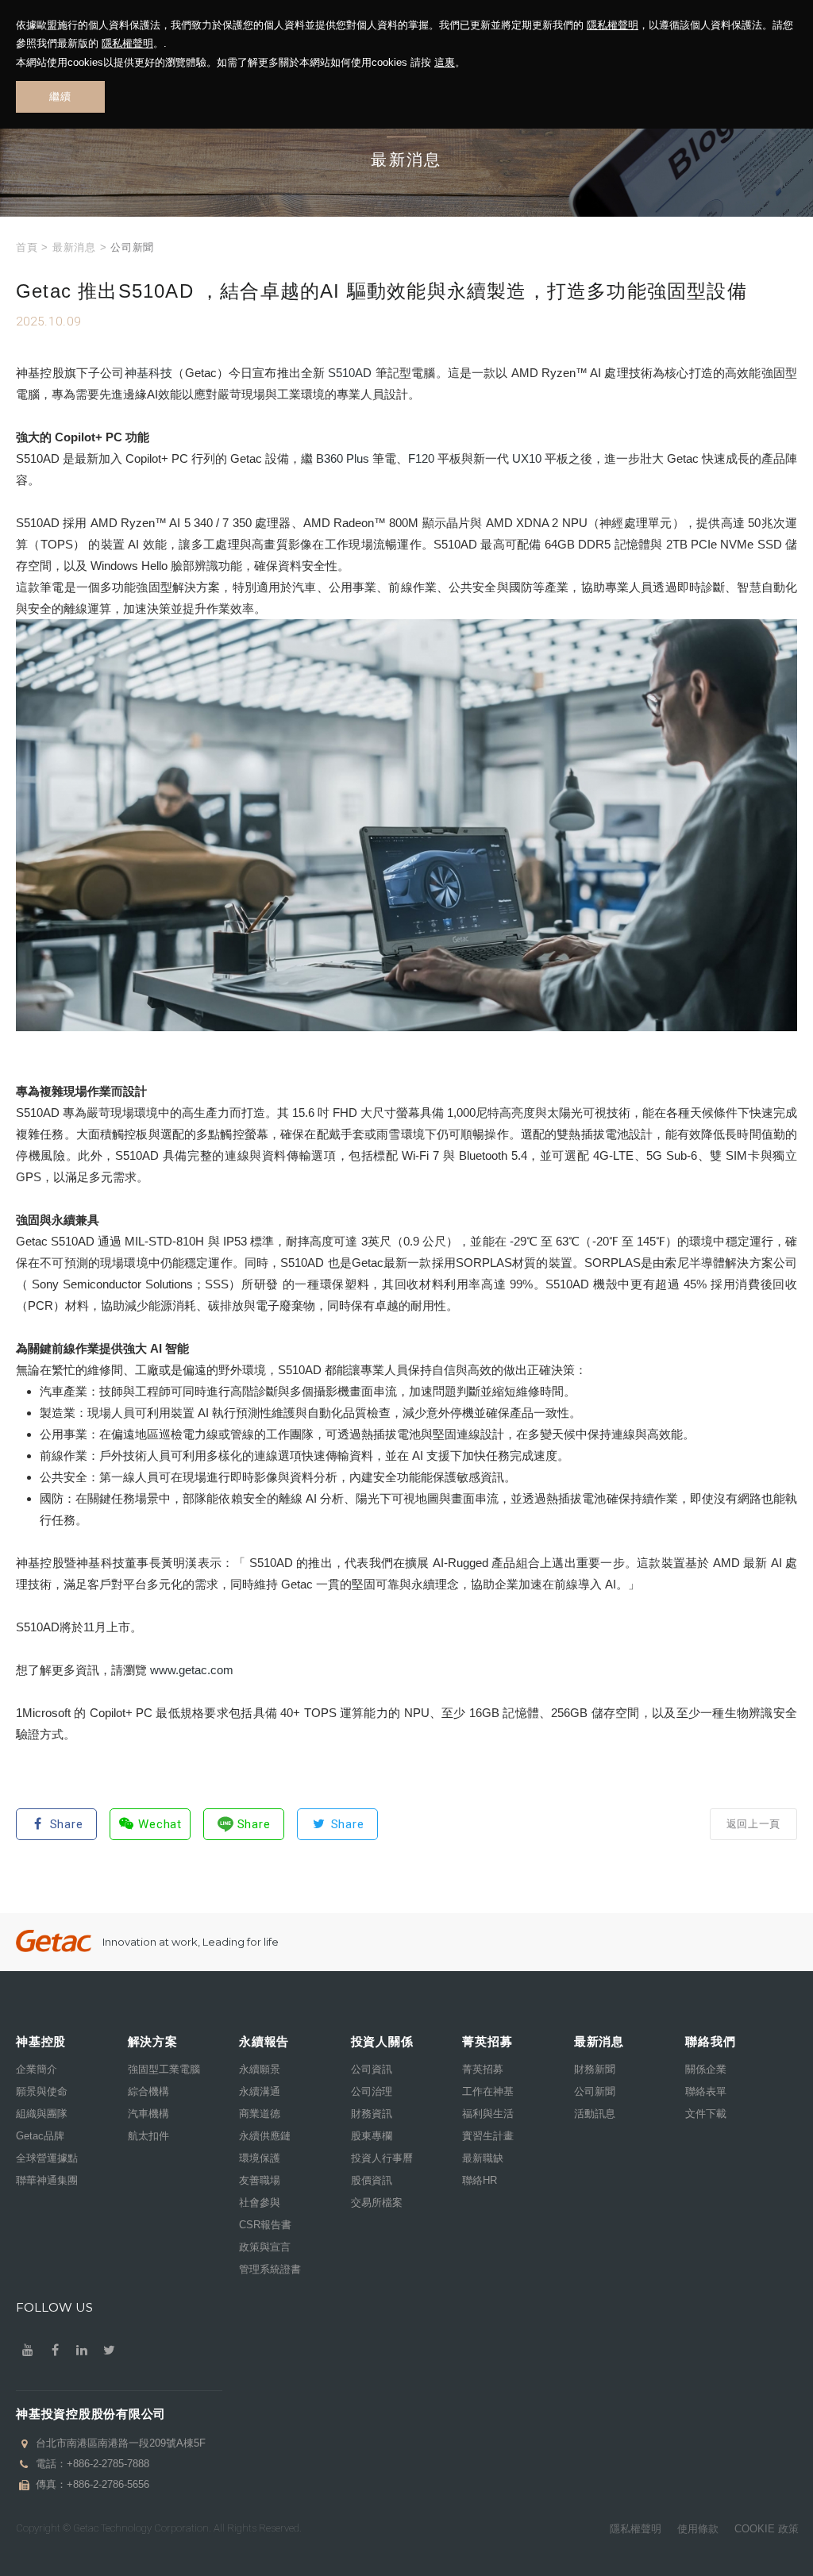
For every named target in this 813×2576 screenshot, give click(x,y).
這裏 (445, 62)
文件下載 (706, 2114)
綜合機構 (148, 2091)
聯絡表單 (706, 2091)
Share (67, 1824)
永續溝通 (260, 2091)
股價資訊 (372, 2180)
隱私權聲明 (613, 25)
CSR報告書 (265, 2225)
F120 (421, 458)
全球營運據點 (47, 2158)
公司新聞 (595, 2091)
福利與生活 (488, 2114)
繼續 (60, 96)
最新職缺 (483, 2158)
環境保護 (260, 2158)
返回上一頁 (753, 1824)
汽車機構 (148, 2114)
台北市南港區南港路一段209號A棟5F (121, 2443)
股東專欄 (372, 2136)
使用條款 (698, 2529)
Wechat (160, 1824)
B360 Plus (343, 458)
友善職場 (260, 2180)
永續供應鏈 (265, 2136)
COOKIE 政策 (767, 2529)
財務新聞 (595, 2069)
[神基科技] (54, 1941)
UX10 (527, 458)
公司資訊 (372, 2069)
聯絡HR (480, 2180)
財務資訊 (372, 2114)
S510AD (350, 373)
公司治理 (372, 2091)
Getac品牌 (40, 2136)
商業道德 (260, 2114)
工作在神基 (488, 2091)
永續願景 (260, 2069)
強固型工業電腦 (164, 2069)
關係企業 (706, 2069)
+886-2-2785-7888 (108, 2464)
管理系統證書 (270, 2269)
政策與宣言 (265, 2247)
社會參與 (260, 2202)
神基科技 (149, 373)
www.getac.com (192, 1670)
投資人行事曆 (382, 2158)
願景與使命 (42, 2091)
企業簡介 (37, 2069)
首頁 (27, 247)
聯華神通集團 (47, 2180)
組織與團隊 (42, 2114)
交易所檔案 (377, 2202)
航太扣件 (148, 2136)
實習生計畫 (488, 2136)
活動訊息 (595, 2114)
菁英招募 (483, 2069)
